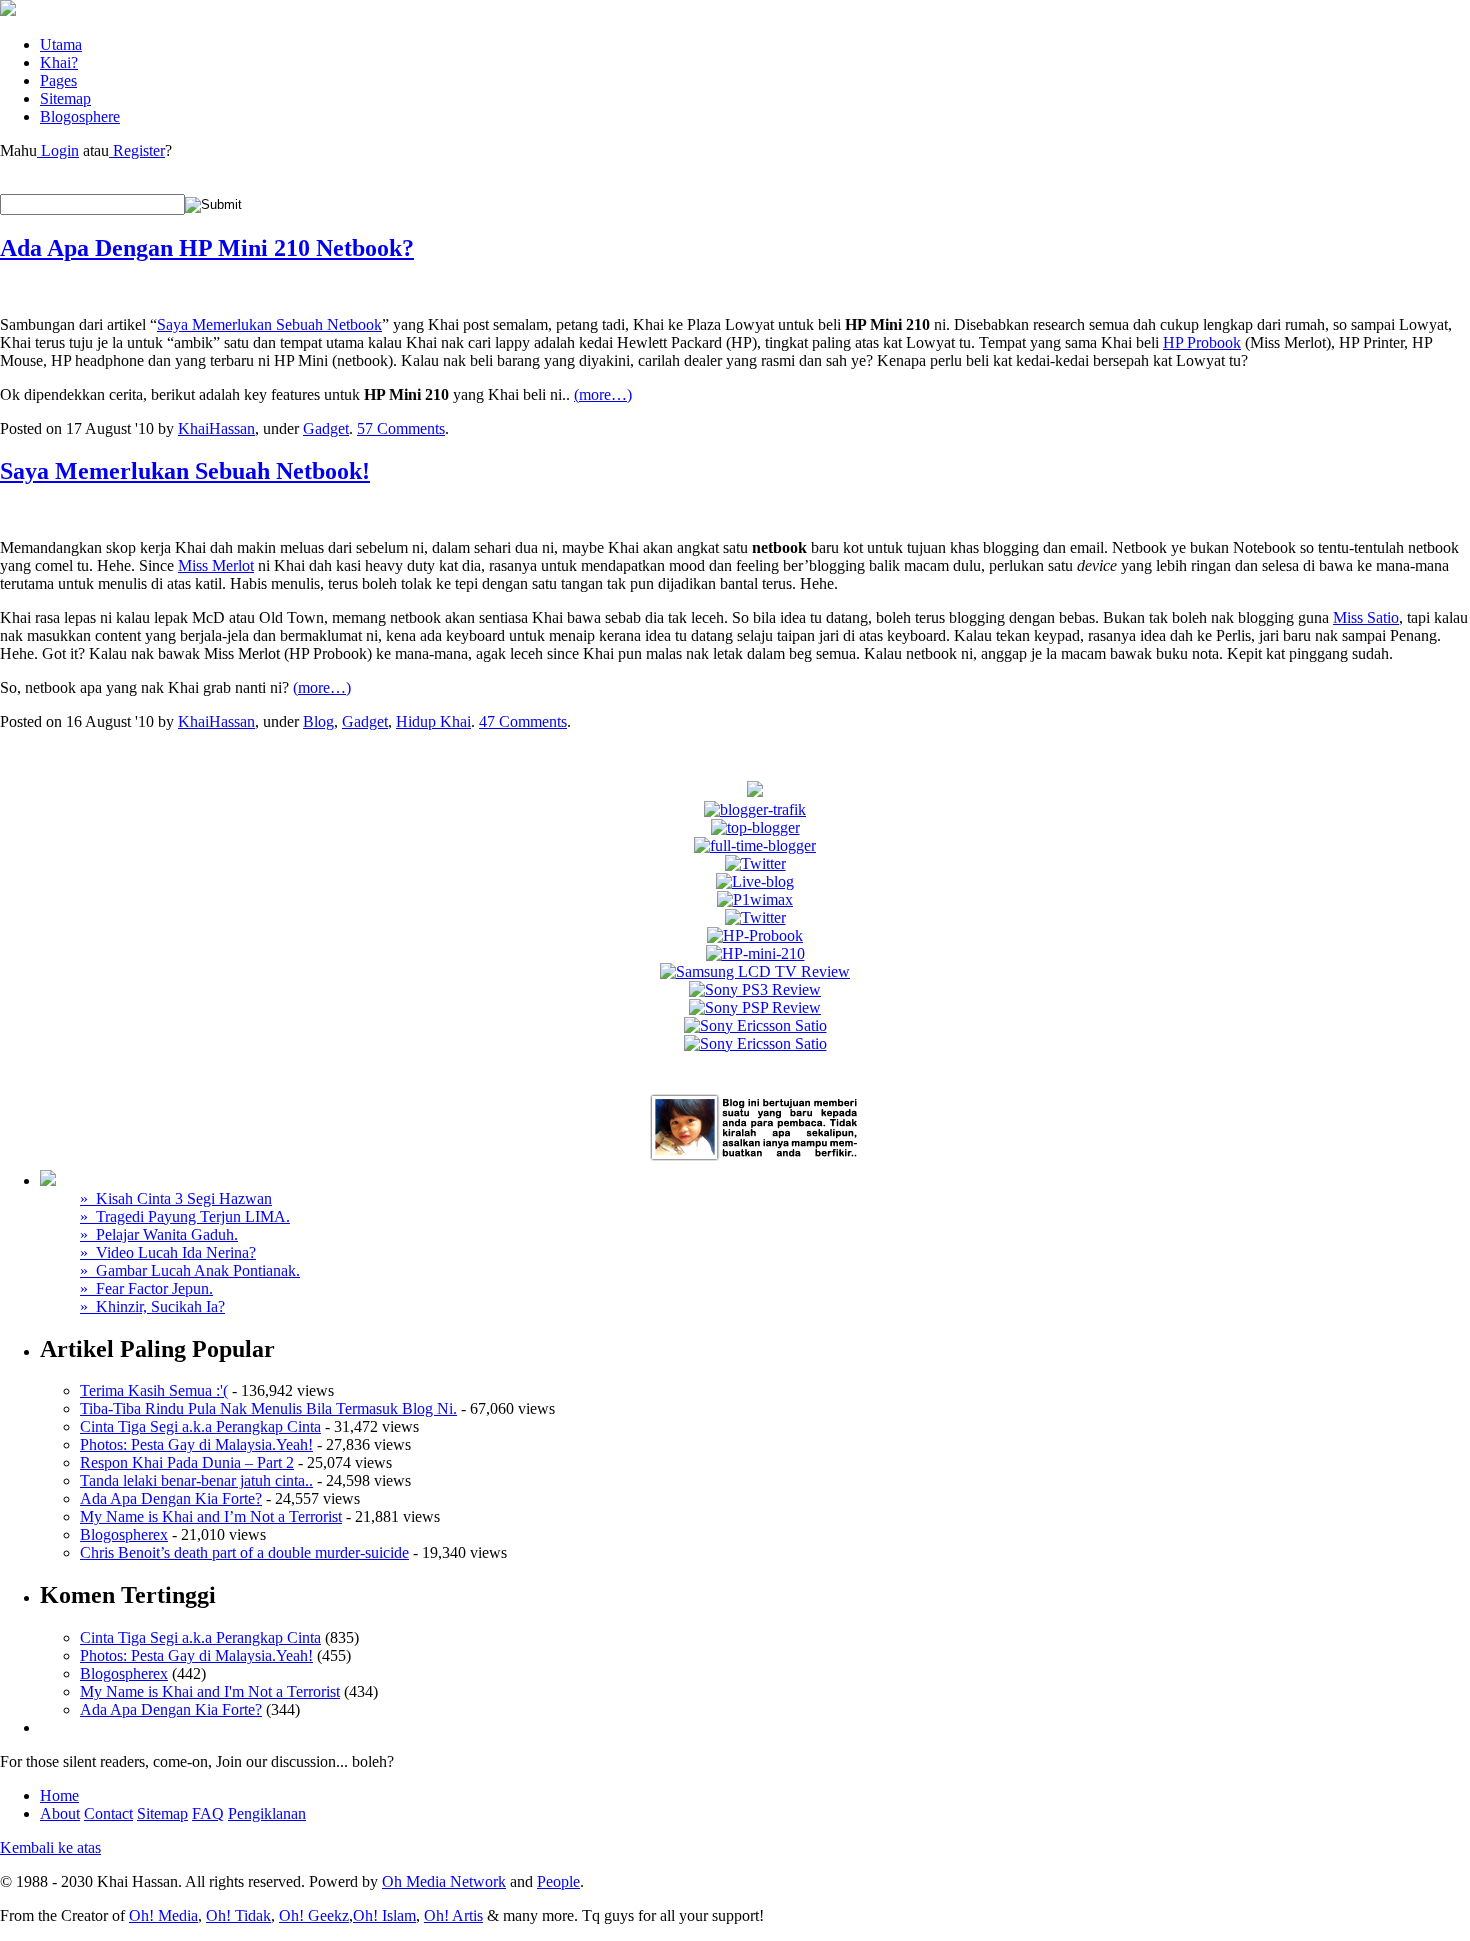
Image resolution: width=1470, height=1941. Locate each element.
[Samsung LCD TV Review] (755, 971)
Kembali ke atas (50, 1847)
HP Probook (1202, 342)
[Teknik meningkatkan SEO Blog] (755, 809)
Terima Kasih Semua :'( (154, 1390)
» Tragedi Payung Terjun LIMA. (185, 1216)
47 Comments (523, 721)
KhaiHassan (216, 428)
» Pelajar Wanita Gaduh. (159, 1234)
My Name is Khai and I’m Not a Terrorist (211, 1516)
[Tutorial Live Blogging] (755, 881)
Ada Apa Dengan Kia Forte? (171, 1498)
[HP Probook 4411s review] (755, 935)
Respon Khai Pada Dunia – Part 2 (187, 1462)
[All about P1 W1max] (755, 899)
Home (59, 1795)
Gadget (326, 428)
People (558, 1881)
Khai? (59, 62)
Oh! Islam (384, 1915)
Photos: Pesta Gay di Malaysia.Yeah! (196, 1444)
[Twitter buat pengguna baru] (755, 917)
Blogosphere (80, 116)
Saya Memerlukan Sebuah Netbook (269, 324)
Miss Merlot (216, 565)
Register (137, 150)
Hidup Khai (433, 721)
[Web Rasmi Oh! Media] (755, 791)
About (60, 1813)
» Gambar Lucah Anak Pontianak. (190, 1270)
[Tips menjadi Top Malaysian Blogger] (755, 827)
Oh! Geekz (314, 1915)
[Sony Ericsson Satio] (755, 1025)
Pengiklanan (267, 1813)
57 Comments (401, 428)
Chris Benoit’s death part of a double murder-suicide (244, 1552)
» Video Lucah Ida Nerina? (168, 1252)
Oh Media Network (444, 1881)
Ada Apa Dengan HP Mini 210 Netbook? (207, 248)
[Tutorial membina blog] (755, 863)
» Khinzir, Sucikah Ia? (152, 1306)
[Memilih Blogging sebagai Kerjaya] (755, 845)
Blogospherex (124, 1534)
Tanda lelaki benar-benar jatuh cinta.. (196, 1480)
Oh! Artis (453, 1915)
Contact (108, 1813)
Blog (318, 721)
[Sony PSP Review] (755, 1007)
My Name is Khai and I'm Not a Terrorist (210, 1691)
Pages (58, 80)
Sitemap (65, 98)
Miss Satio (1366, 617)
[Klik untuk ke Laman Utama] (8, 10)
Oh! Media (163, 1915)
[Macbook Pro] (755, 1043)
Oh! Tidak (238, 1915)
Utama (61, 44)
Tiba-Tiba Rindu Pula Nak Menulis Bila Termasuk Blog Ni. (268, 1408)
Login (58, 150)
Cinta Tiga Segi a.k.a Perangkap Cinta (200, 1426)
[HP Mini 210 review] (755, 953)
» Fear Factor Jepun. (146, 1288)
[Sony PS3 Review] (755, 989)
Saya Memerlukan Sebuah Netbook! (185, 471)
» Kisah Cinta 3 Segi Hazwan (176, 1198)
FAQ (208, 1813)
